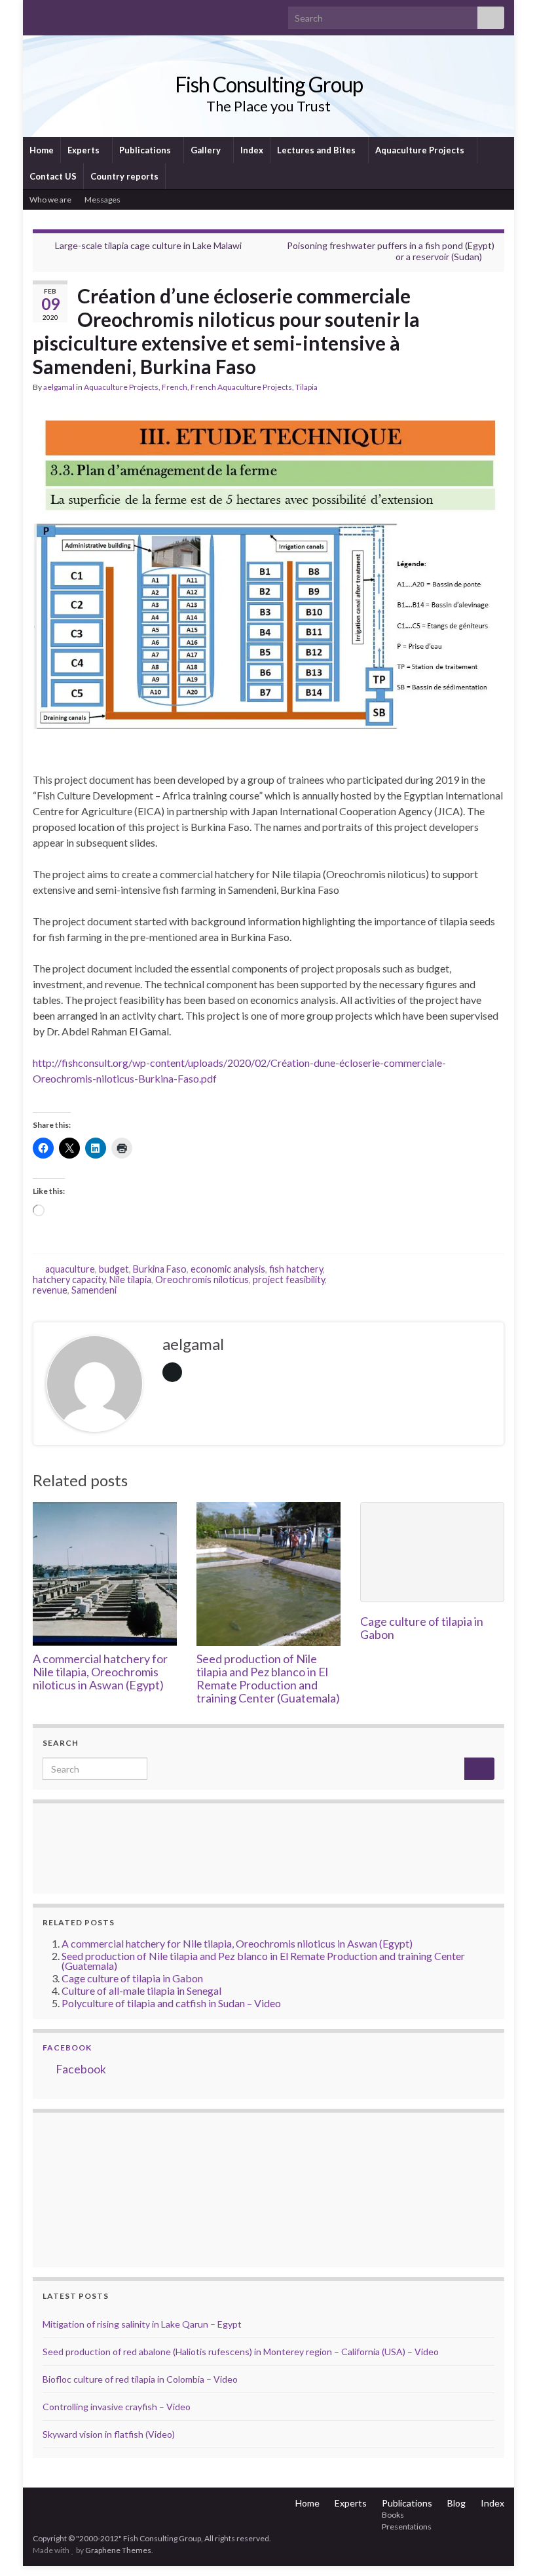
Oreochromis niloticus (202, 1279)
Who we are (50, 200)
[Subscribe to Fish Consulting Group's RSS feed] (39, 14)
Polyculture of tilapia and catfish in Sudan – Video (171, 2003)
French (175, 387)
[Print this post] (494, 389)
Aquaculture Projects (421, 150)
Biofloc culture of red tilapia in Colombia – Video (140, 2379)
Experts (84, 150)
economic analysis (228, 1269)
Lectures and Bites (317, 150)
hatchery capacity (69, 1279)
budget (114, 1269)
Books (393, 2515)
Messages (103, 200)
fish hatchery (296, 1269)
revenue (50, 1290)
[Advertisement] (108, 2188)
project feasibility (289, 1279)
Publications (146, 150)
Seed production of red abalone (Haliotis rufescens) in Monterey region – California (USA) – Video (241, 2352)
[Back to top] (508, 2547)
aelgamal (59, 387)
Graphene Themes (118, 2550)
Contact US (53, 176)
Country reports (124, 176)
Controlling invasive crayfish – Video (117, 2407)
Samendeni (94, 1290)
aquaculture (70, 1269)
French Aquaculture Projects (241, 387)
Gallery (207, 150)
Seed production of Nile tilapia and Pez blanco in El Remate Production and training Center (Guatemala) (268, 1678)
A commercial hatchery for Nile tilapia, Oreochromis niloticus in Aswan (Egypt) (100, 1672)
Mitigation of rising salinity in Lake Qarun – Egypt (142, 2324)
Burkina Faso (160, 1269)
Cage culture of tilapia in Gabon (422, 1628)
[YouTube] (81, 14)
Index (252, 150)
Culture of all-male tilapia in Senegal (141, 1990)
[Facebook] (60, 14)
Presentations (407, 2527)
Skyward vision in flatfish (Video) (109, 2434)
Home (42, 150)
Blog (456, 2503)
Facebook (67, 2047)
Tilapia (306, 387)
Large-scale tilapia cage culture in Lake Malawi (148, 245)
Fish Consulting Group (269, 84)
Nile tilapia (130, 1279)
